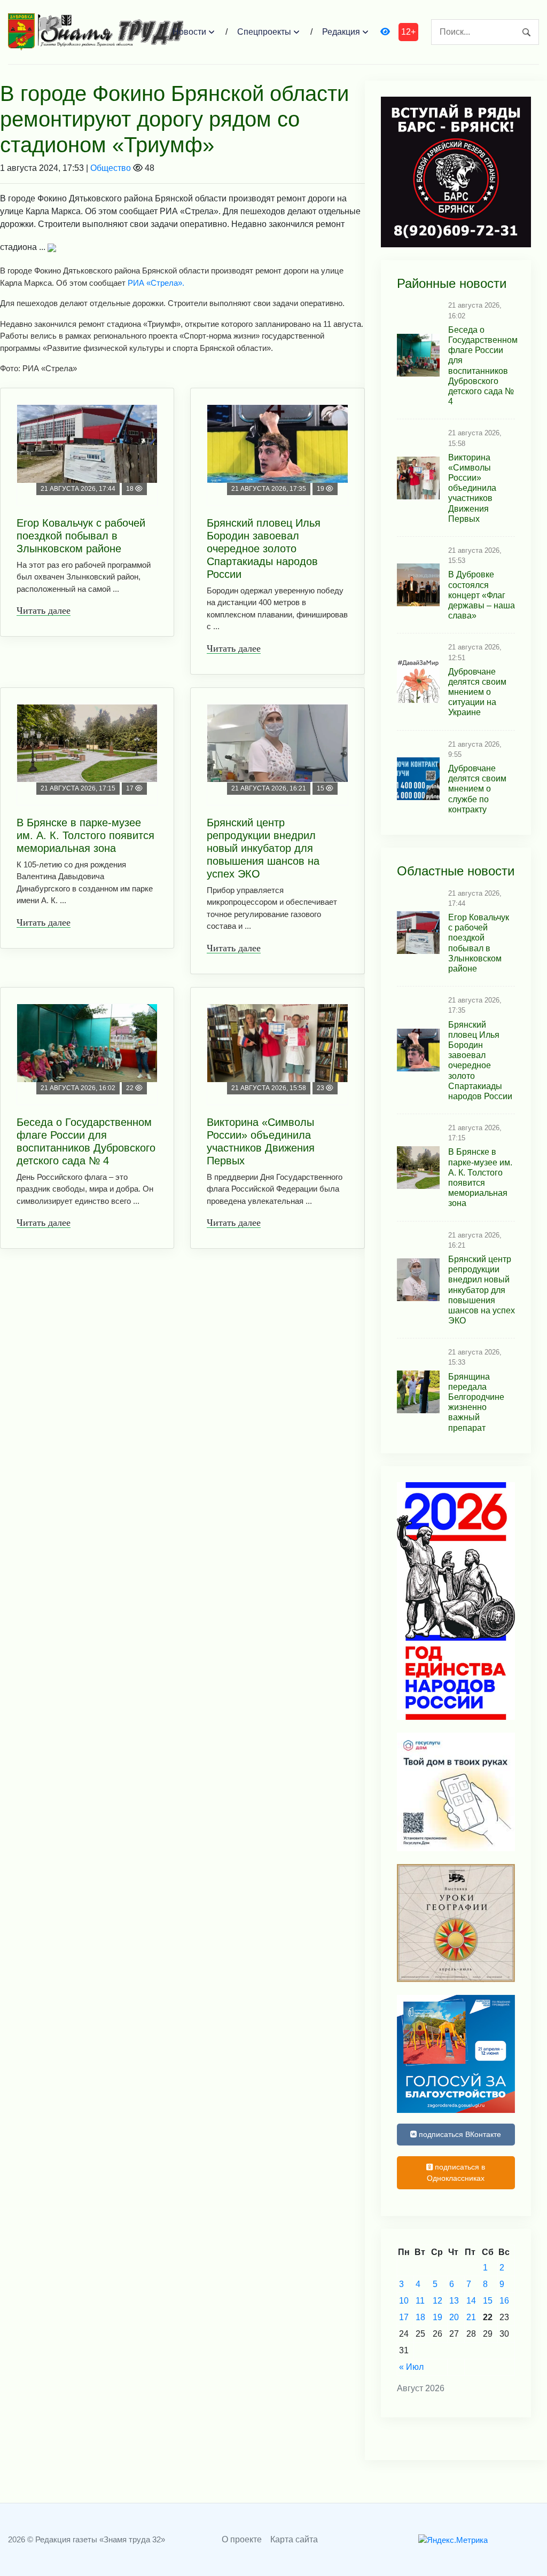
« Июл (411, 2367)
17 (404, 2317)
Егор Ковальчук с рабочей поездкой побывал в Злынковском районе (81, 536)
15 (488, 2301)
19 (437, 2317)
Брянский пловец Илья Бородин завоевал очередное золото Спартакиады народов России (264, 549)
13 (454, 2301)
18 (420, 2317)
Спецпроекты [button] (264, 32)
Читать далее (44, 610)
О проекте (242, 2539)
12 (437, 2301)
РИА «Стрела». (156, 283)
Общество (111, 168)
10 (404, 2301)
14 (471, 2301)
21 (471, 2317)
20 (454, 2317)
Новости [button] (189, 32)
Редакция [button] (341, 32)
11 (420, 2301)
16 (504, 2301)
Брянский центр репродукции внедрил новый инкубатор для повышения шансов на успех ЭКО (263, 848)
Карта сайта (294, 2539)
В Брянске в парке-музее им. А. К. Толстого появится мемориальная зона (85, 835)
